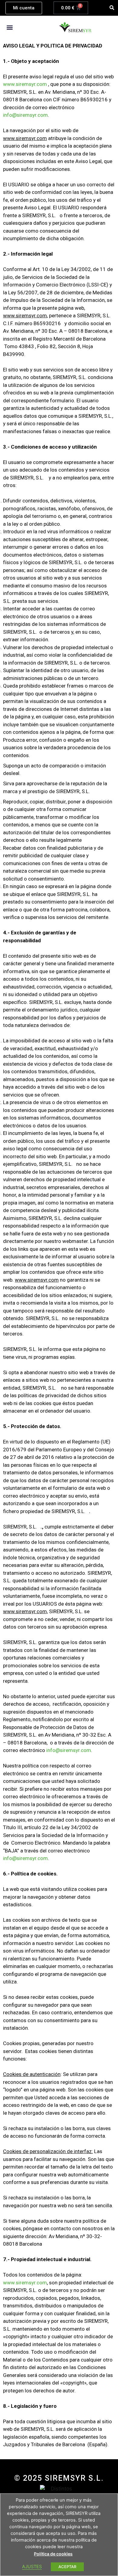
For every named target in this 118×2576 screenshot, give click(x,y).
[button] (112, 8)
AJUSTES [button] (32, 2567)
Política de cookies (53, 2554)
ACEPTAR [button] (67, 2567)
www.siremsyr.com (25, 84)
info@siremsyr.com (25, 115)
